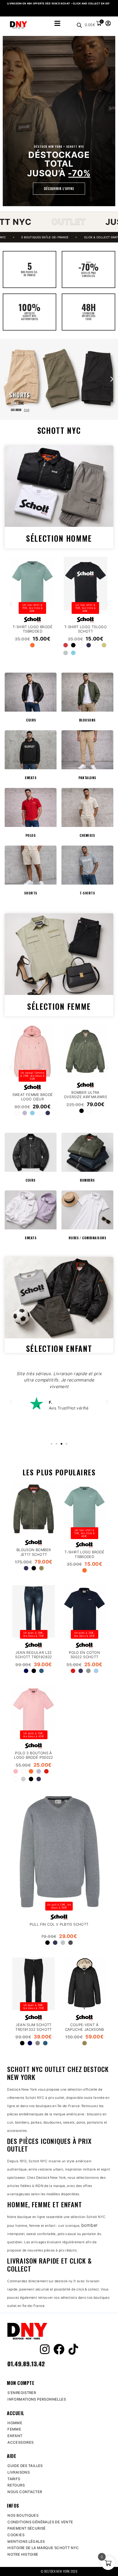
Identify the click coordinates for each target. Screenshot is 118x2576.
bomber (90, 2225)
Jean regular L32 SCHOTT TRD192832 (33, 1655)
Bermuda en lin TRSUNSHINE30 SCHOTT (33, 627)
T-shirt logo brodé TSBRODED (84, 1554)
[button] (6, 379)
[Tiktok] (73, 2349)
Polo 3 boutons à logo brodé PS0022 (34, 1755)
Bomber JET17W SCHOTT (86, 1095)
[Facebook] (59, 2349)
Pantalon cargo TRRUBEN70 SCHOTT (86, 629)
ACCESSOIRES (20, 2442)
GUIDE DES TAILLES (25, 2466)
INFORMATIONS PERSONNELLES (37, 2399)
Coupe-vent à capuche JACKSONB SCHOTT (84, 2029)
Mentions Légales (26, 2541)
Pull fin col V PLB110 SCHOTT (59, 1925)
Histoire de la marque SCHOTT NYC (43, 2548)
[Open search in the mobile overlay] (79, 25)
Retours (16, 2485)
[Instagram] (45, 2349)
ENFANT (15, 2436)
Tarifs (14, 2479)
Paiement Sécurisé (27, 2528)
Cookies (16, 2535)
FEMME (14, 2429)
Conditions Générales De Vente (40, 2522)
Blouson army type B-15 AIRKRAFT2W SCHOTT (33, 1095)
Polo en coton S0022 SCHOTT (84, 1655)
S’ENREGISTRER (22, 2393)
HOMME (15, 2423)
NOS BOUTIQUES (23, 2515)
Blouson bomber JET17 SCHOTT (34, 1552)
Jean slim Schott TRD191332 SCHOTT (33, 2027)
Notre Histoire (23, 2554)
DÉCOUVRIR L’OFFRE (59, 188)
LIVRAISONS (19, 2472)
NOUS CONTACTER (25, 2492)
